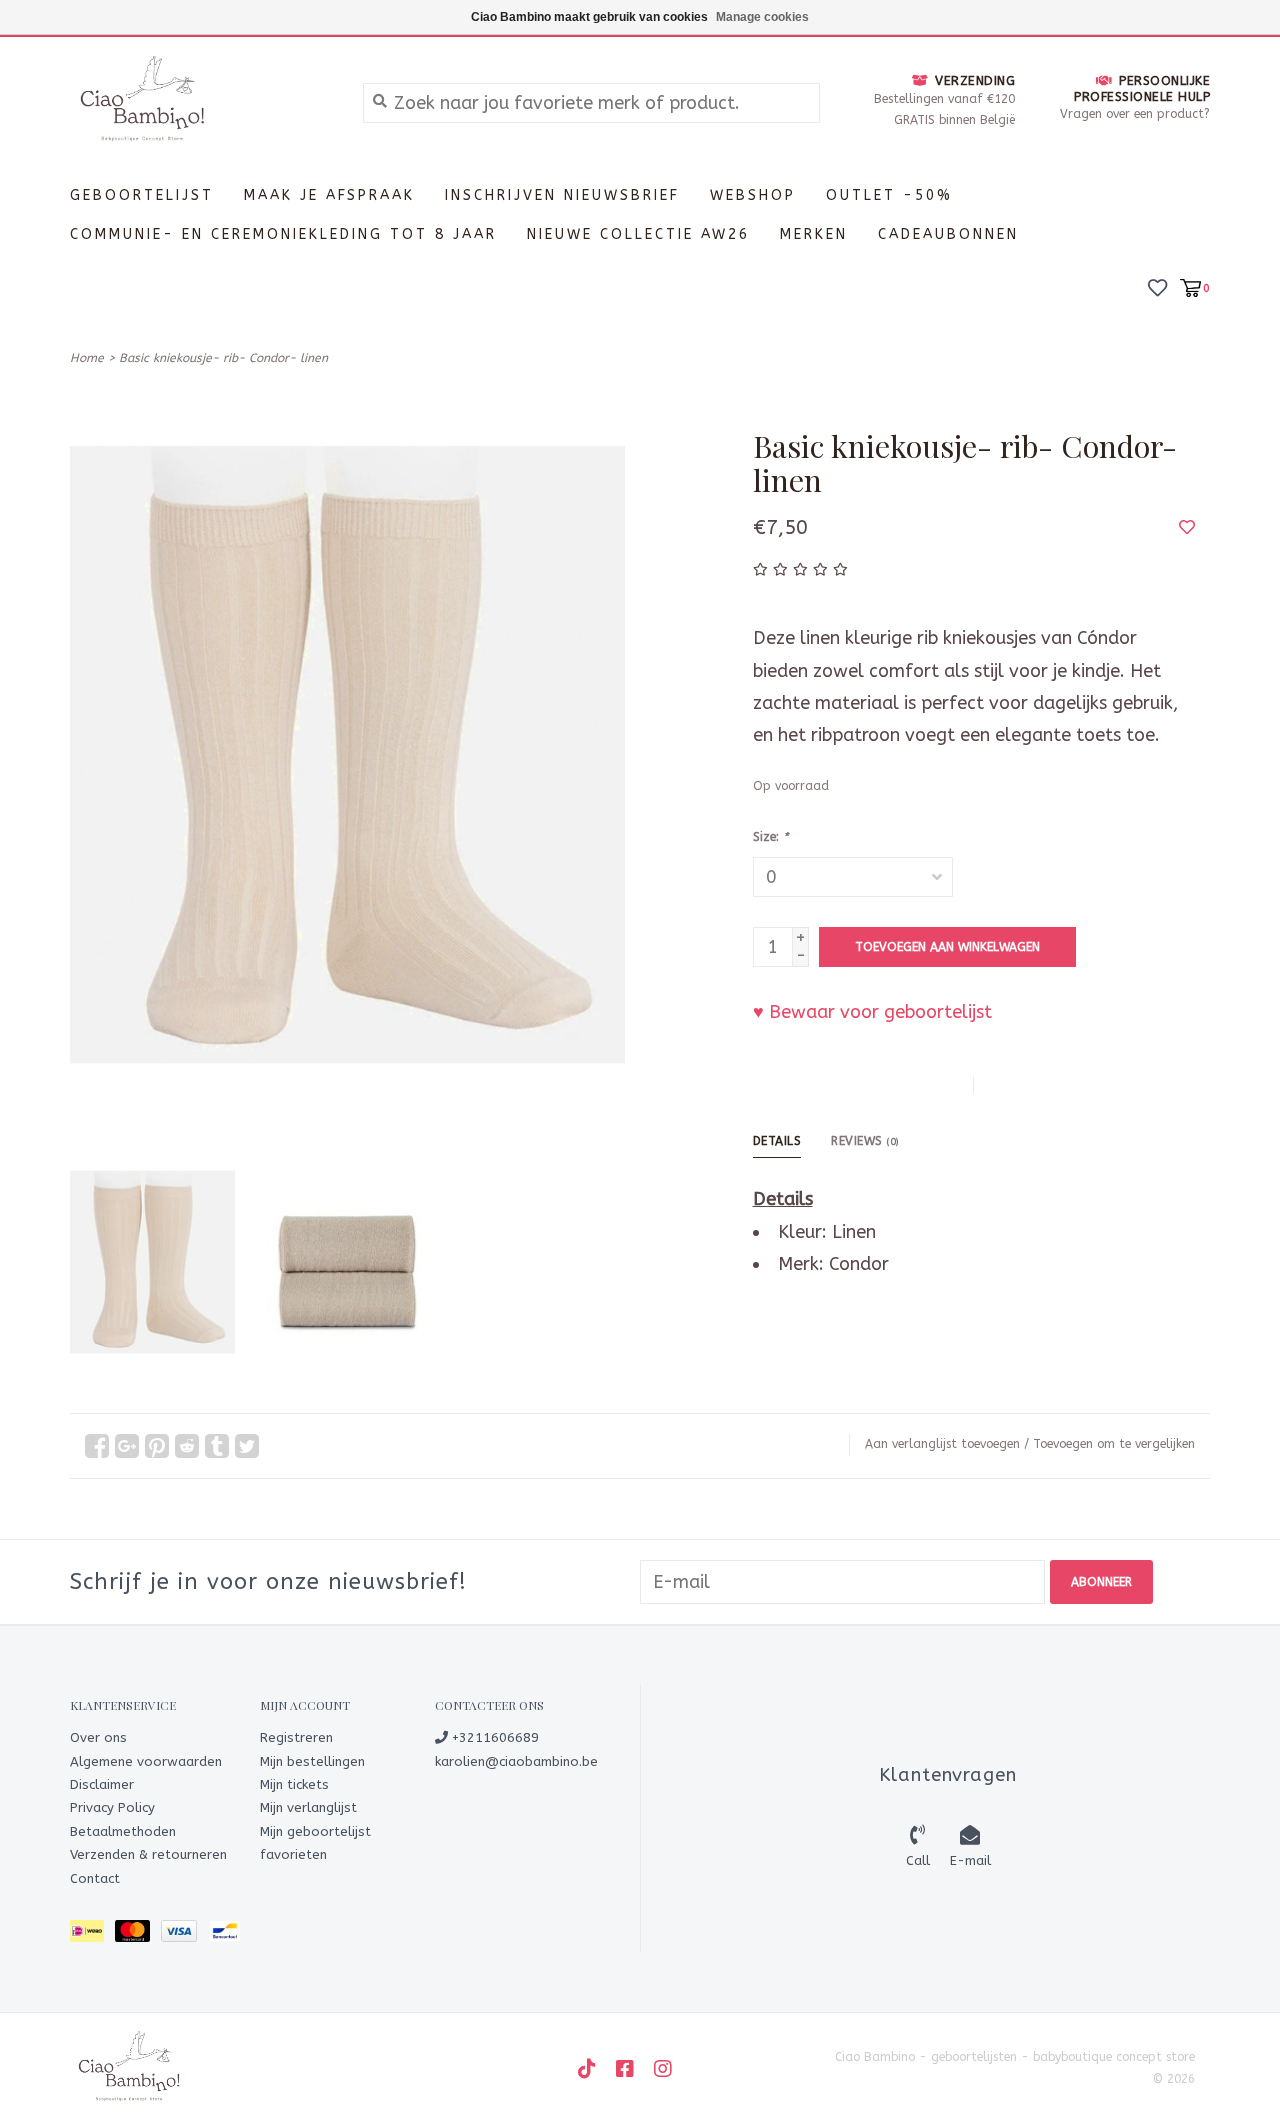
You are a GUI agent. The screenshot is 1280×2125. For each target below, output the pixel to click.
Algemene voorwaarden (146, 1761)
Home (87, 358)
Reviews (865, 1141)
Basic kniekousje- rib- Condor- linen (223, 358)
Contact (95, 1878)
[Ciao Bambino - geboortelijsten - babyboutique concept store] (201, 102)
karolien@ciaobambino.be (516, 1761)
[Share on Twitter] (247, 1446)
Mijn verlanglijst (308, 1807)
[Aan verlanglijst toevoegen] (1187, 527)
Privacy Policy (112, 1807)
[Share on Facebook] (97, 1446)
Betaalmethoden (123, 1831)
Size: (770, 837)
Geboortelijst (142, 195)
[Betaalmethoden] (92, 1934)
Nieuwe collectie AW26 (638, 234)
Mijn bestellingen (312, 1761)
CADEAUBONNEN (948, 234)
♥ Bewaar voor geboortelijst (872, 1012)
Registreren (296, 1737)
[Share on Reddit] (187, 1446)
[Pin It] (157, 1446)
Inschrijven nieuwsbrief (562, 195)
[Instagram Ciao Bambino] (663, 2069)
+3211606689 (493, 1737)
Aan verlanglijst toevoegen (942, 1444)
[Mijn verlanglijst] (1157, 286)
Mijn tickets (294, 1784)
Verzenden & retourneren (148, 1854)
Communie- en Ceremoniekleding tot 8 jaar (283, 234)
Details (777, 1141)
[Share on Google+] (127, 1446)
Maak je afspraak (329, 195)
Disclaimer (102, 1784)
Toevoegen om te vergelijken (1114, 1444)
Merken (814, 234)
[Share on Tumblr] (217, 1446)
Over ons (98, 1737)
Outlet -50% (889, 195)
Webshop (753, 195)
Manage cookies (762, 17)
